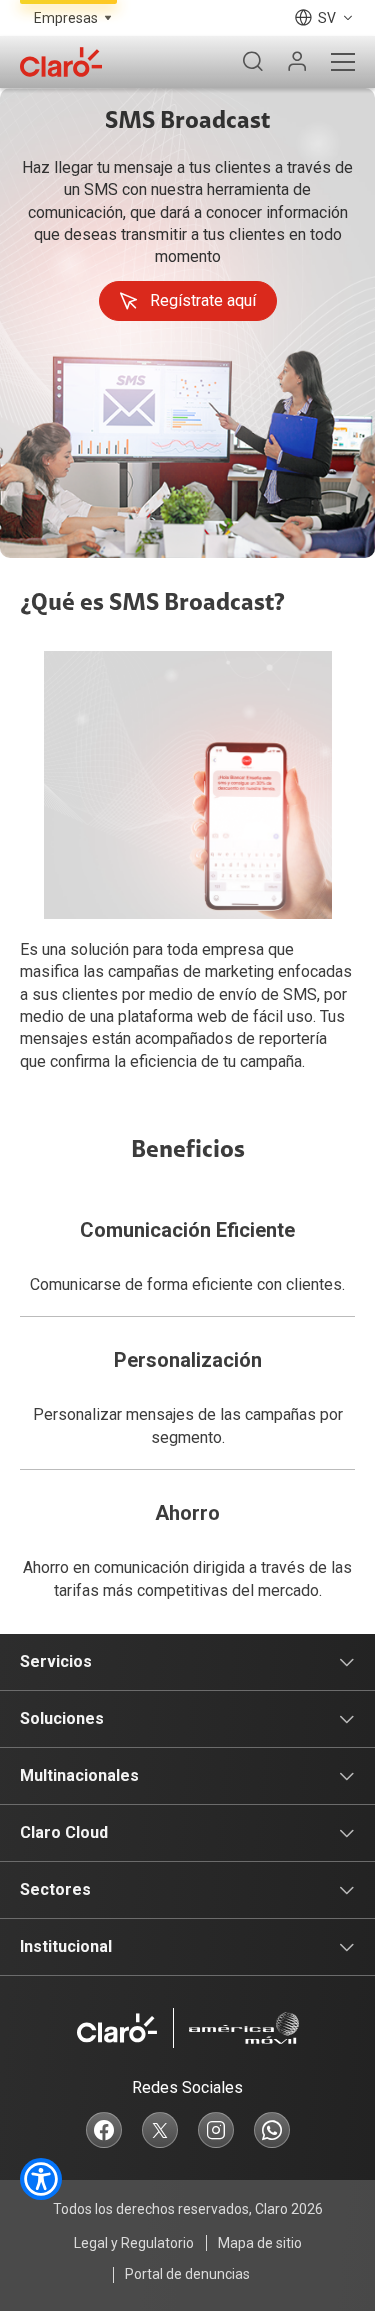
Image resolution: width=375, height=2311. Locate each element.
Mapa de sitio (260, 2243)
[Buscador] (253, 62)
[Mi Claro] (297, 62)
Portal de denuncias (187, 2274)
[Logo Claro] (61, 62)
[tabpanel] (187, 323)
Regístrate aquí (203, 300)
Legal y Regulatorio (134, 2243)
